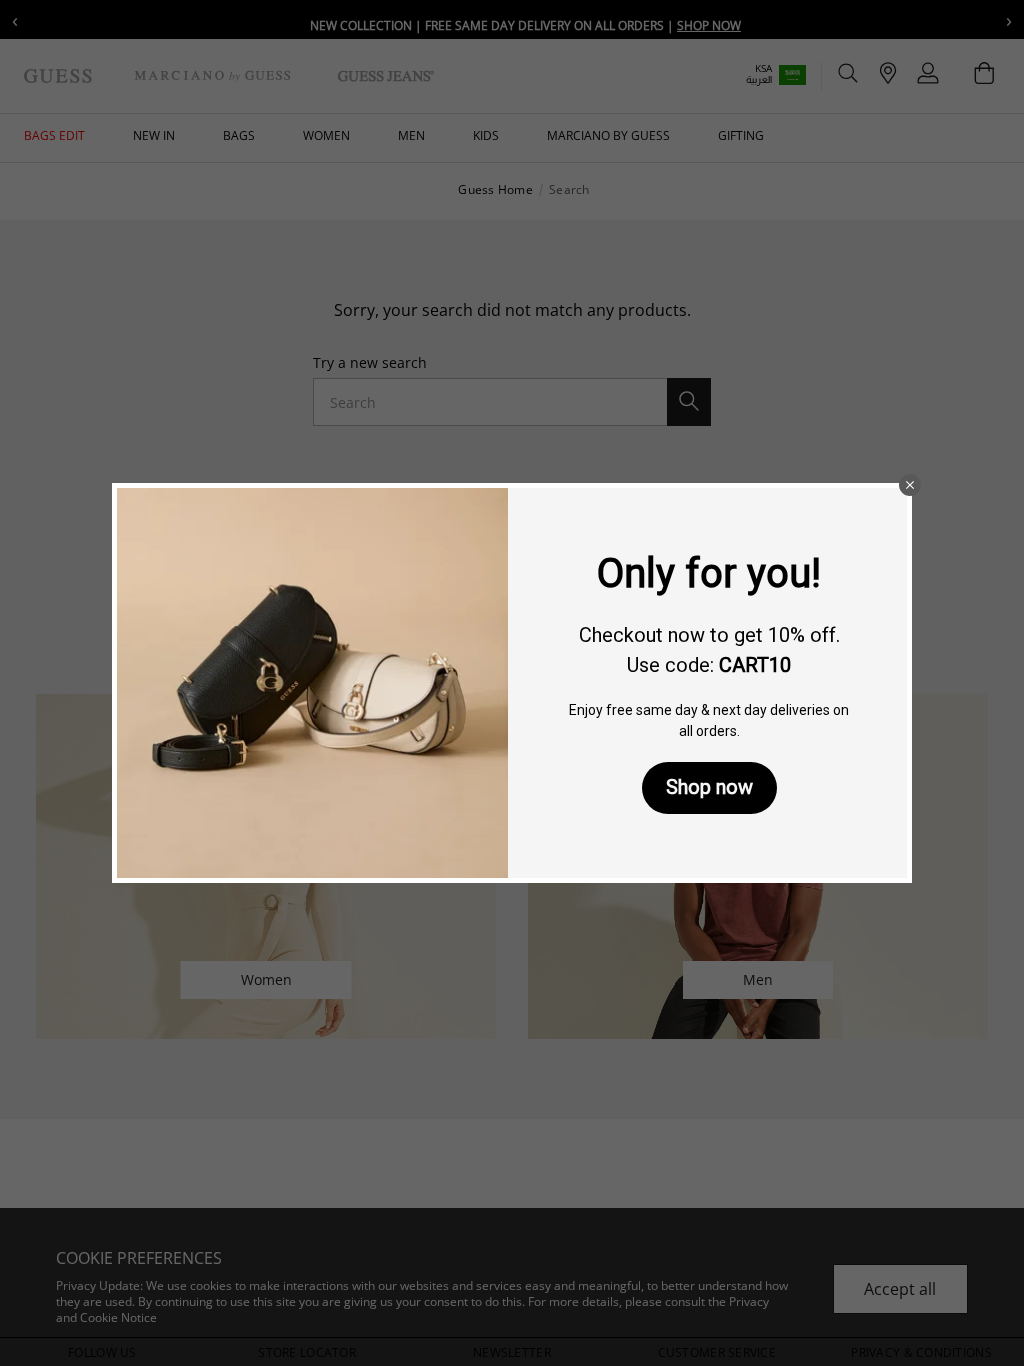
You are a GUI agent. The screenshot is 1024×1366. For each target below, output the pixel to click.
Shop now (709, 787)
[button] (910, 485)
